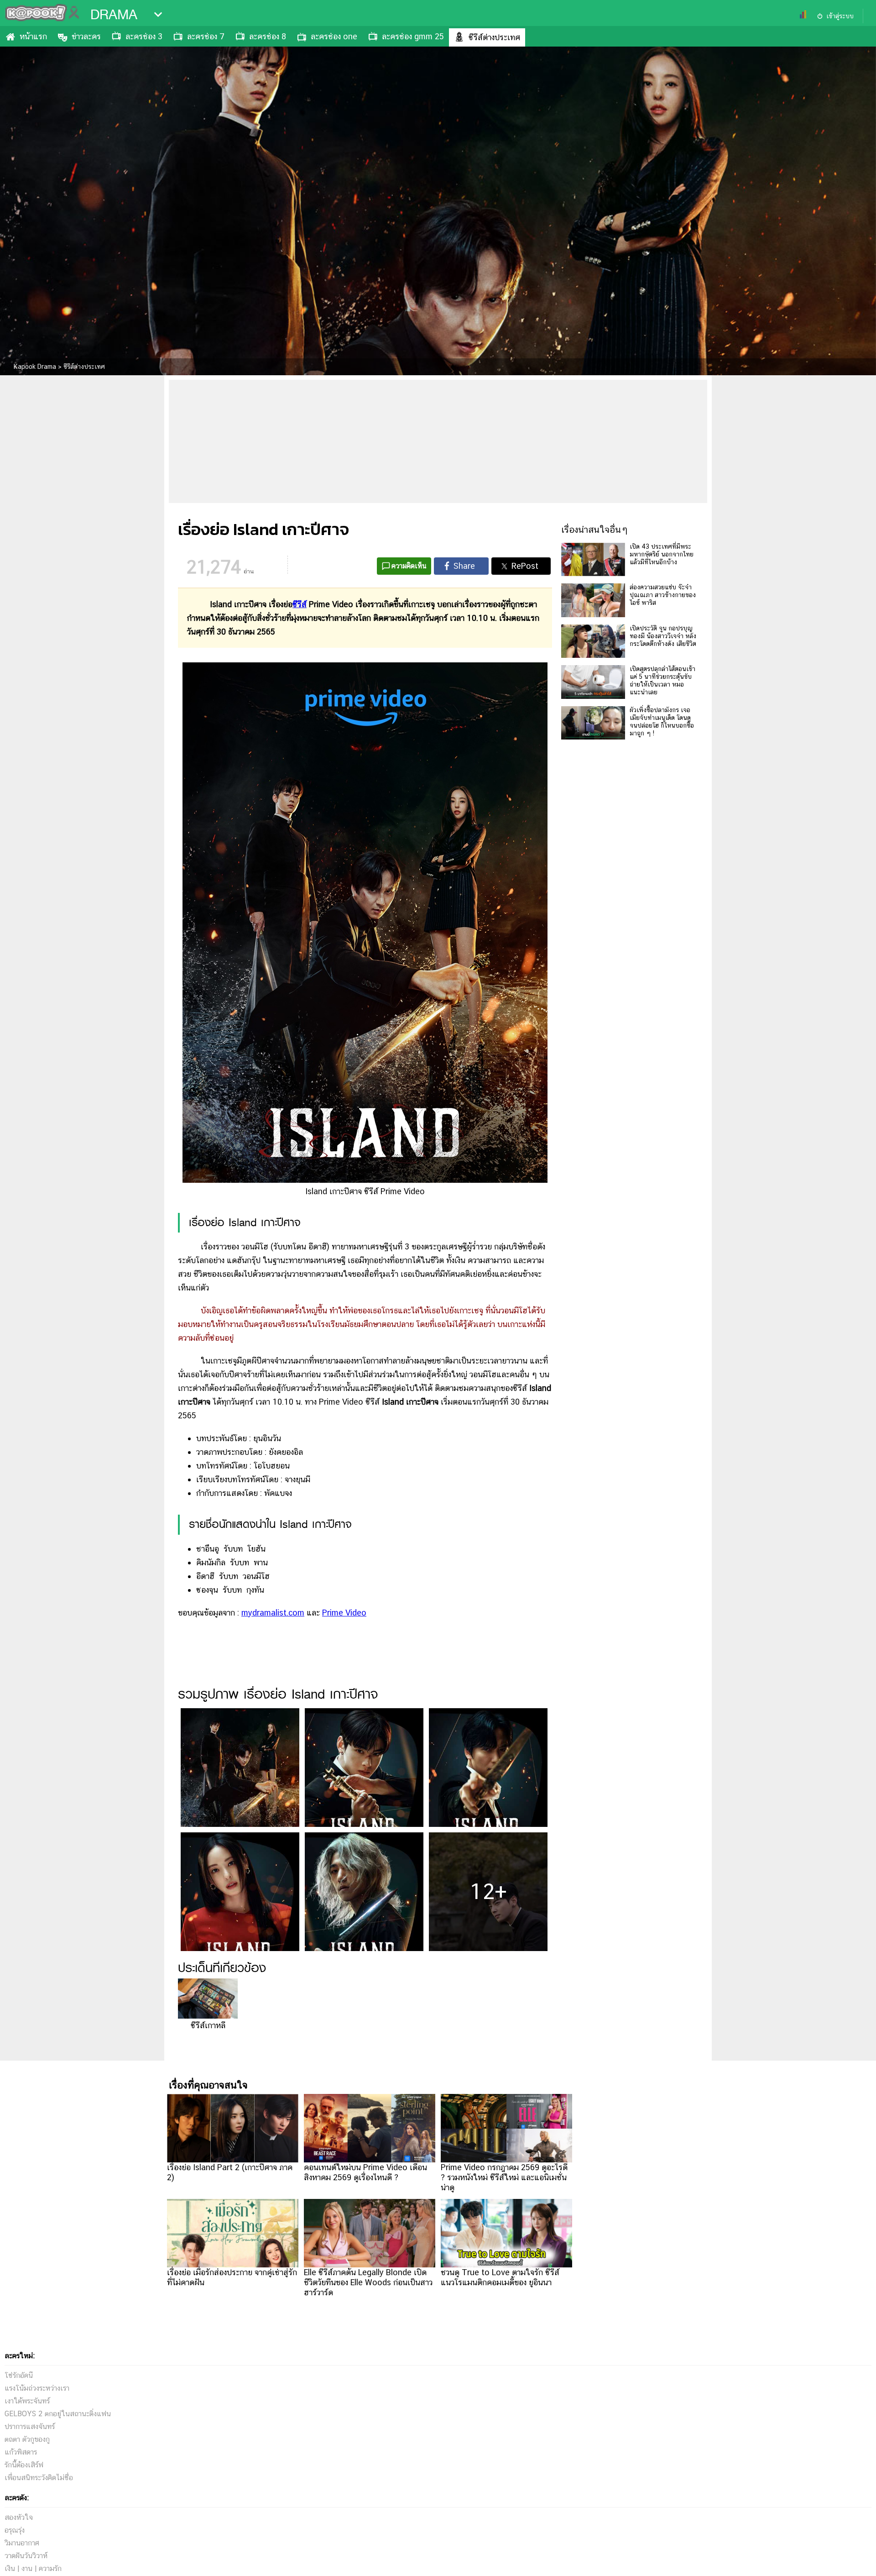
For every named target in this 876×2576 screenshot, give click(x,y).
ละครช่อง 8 (268, 36)
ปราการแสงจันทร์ (30, 2426)
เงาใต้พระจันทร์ (27, 2401)
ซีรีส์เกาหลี (208, 2025)
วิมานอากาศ (22, 2543)
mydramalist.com (273, 1613)
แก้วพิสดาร (21, 2452)
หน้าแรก (33, 36)
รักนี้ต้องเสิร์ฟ (24, 2465)
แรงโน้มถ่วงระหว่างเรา (37, 2388)
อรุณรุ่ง (15, 2530)
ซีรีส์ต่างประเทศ (494, 37)
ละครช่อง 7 (206, 36)
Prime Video (344, 1613)
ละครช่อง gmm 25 (413, 36)
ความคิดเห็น (409, 566)
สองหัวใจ (19, 2517)
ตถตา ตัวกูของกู (27, 2439)
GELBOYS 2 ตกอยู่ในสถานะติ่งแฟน (58, 2414)
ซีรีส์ (300, 604)
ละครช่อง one (334, 36)
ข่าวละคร (86, 36)
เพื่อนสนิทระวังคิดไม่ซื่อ (39, 2478)
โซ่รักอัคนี (19, 2375)
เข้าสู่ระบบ (840, 16)
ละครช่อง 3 (144, 36)
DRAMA (114, 15)
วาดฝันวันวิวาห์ (26, 2556)
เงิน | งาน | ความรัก (33, 2568)
